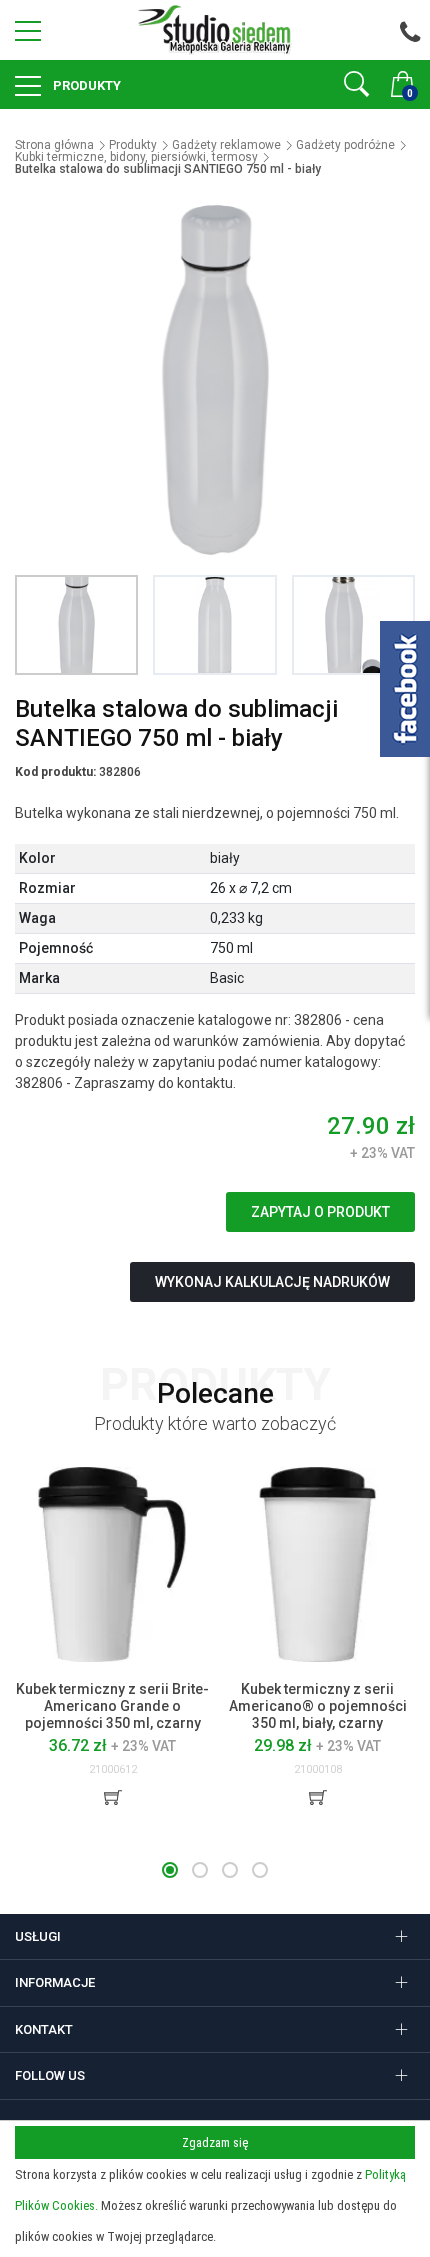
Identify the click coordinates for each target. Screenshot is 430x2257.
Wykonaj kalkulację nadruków (272, 1282)
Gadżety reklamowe (226, 145)
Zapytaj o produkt (320, 1212)
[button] (170, 1870)
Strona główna (54, 145)
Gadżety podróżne (345, 145)
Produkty (85, 85)
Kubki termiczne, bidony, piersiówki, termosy (136, 157)
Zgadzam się (215, 2142)
